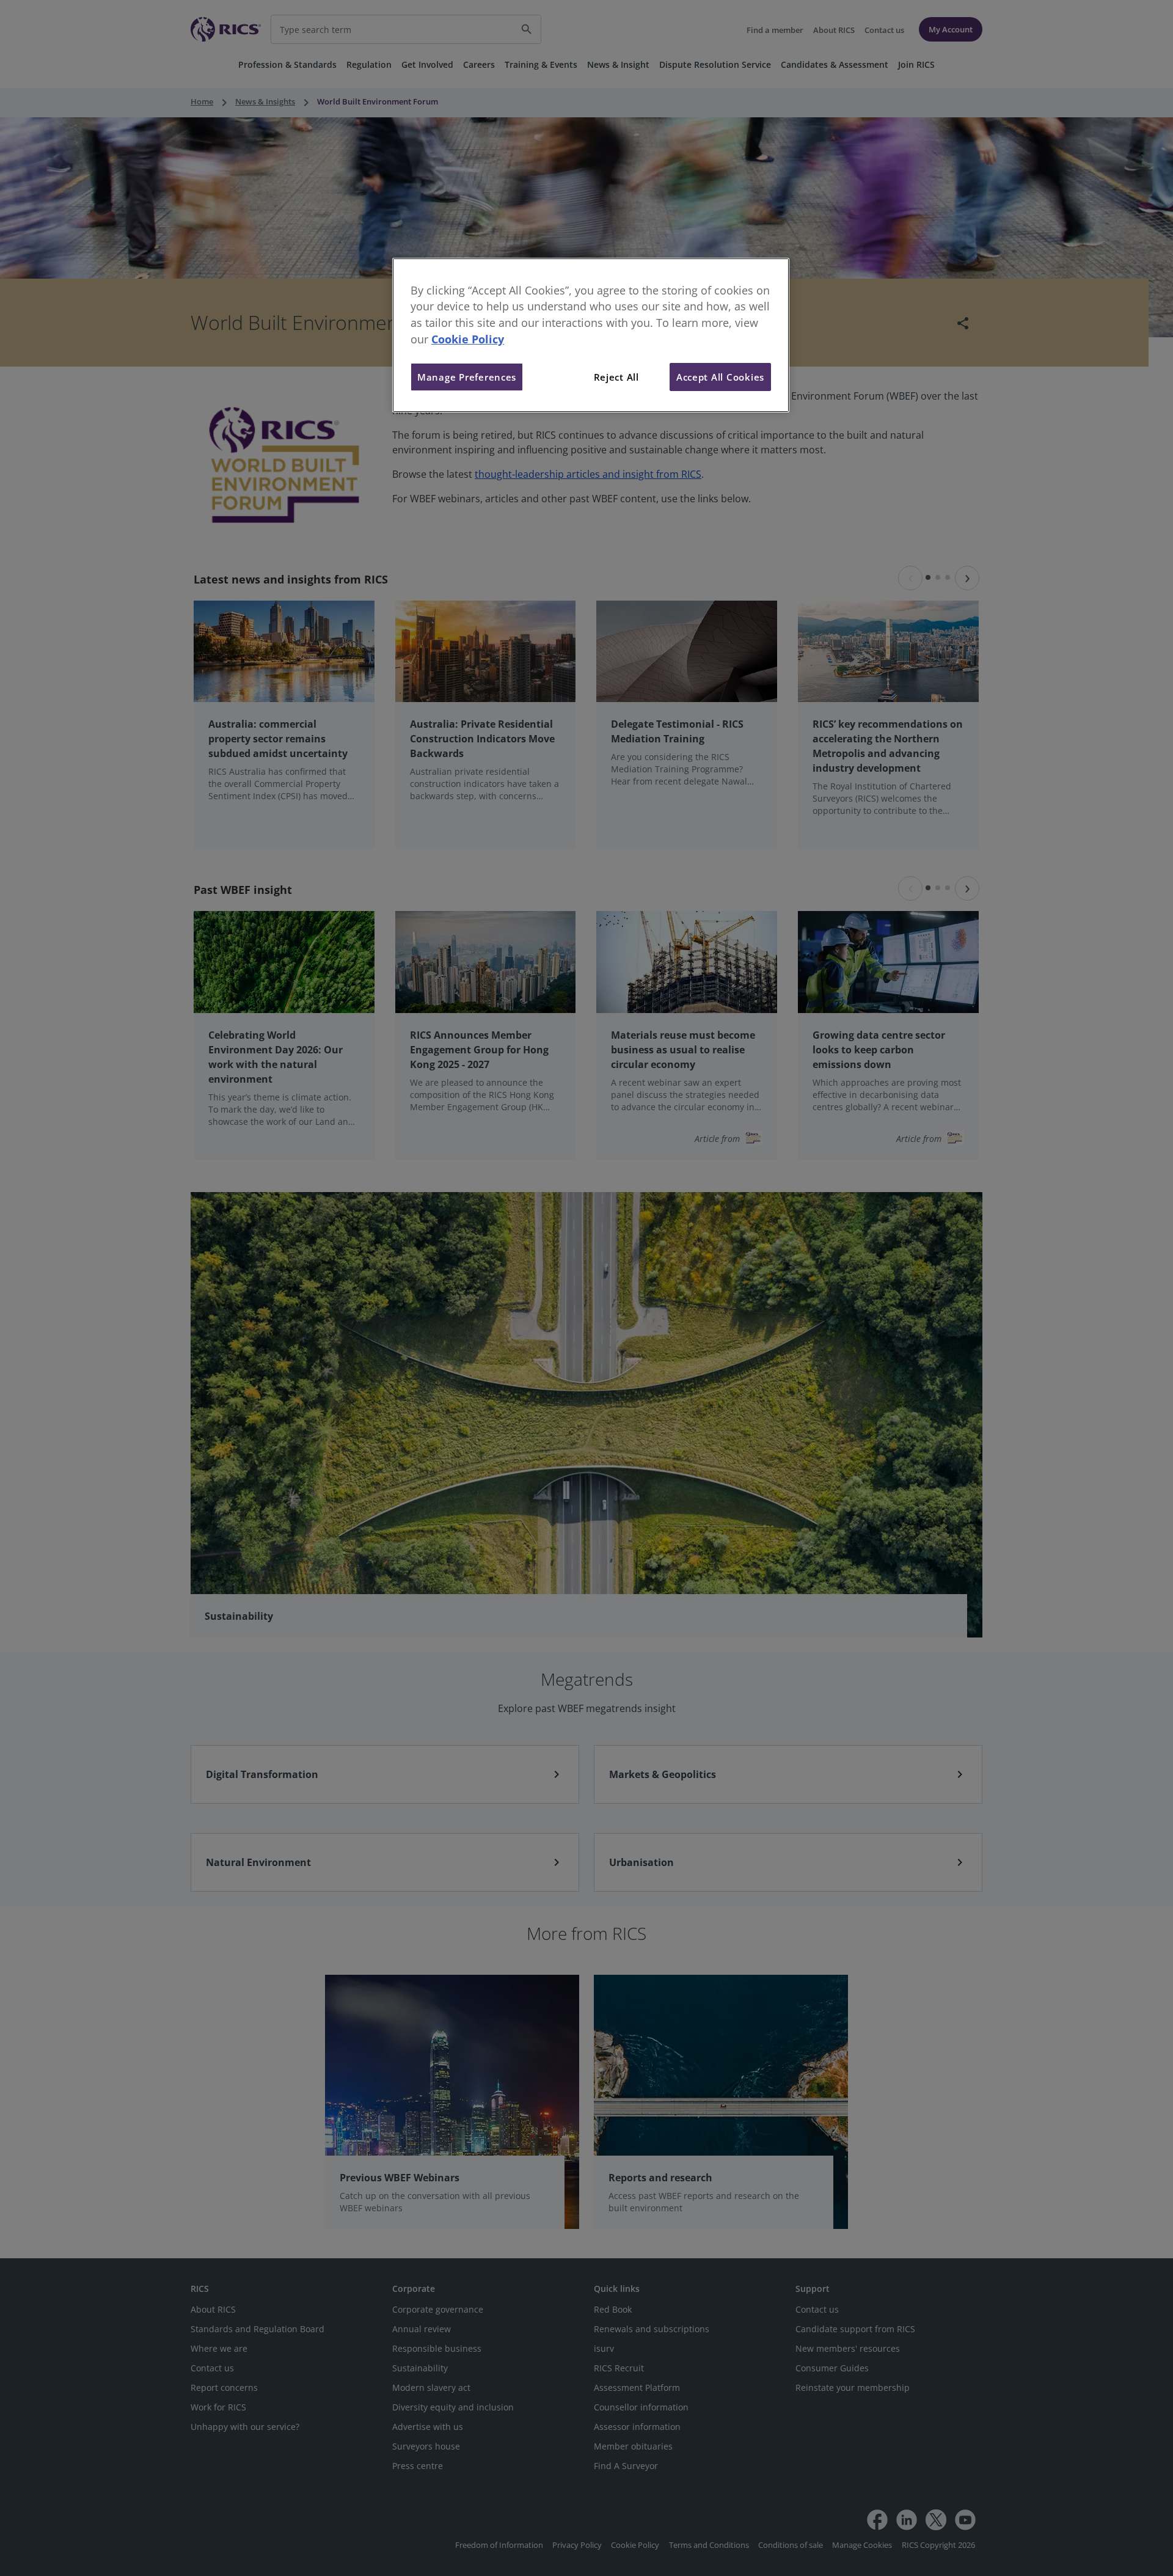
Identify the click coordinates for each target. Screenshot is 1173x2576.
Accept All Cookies (720, 377)
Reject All (616, 377)
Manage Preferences (467, 377)
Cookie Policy (468, 339)
